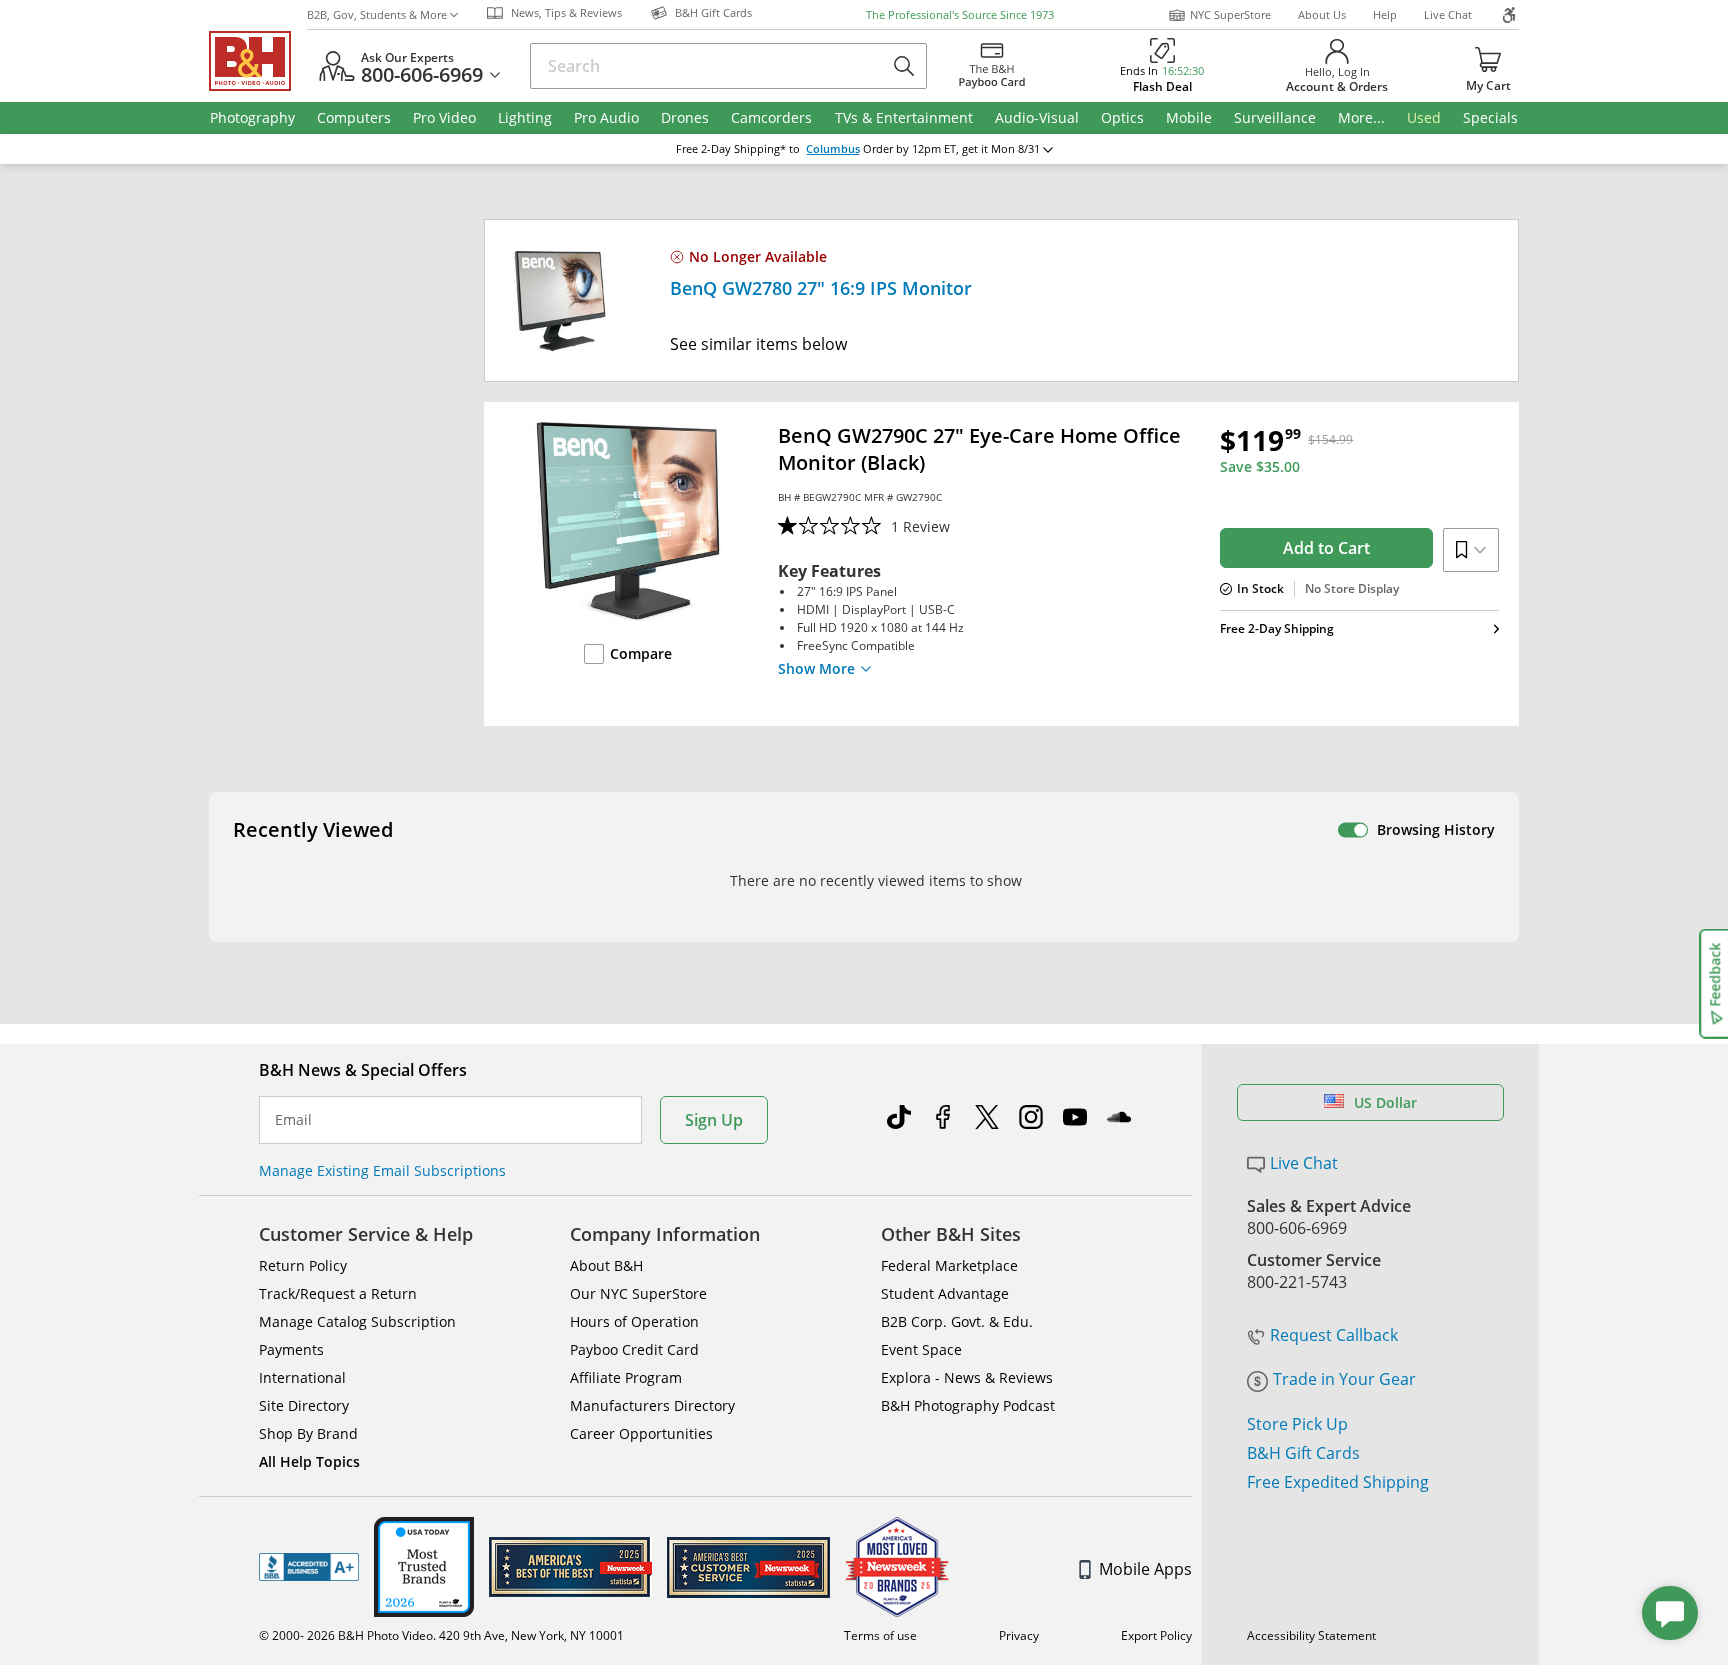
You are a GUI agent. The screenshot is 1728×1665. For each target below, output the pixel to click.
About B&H (606, 1265)
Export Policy (1156, 1635)
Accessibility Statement (1311, 1635)
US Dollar (1385, 1102)
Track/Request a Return (338, 1293)
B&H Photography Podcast (968, 1405)
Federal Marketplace (949, 1265)
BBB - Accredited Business (309, 1567)
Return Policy (303, 1265)
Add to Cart (1326, 548)
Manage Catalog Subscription (357, 1321)
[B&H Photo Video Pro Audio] (258, 61)
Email (293, 1120)
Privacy (1019, 1635)
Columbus (833, 149)
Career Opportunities (641, 1433)
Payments (291, 1349)
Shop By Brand (308, 1433)
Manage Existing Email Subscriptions (382, 1170)
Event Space (921, 1349)
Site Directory (304, 1405)
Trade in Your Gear (1344, 1379)
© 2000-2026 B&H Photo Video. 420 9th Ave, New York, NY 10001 (441, 1635)
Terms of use (880, 1635)
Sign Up (714, 1120)
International (302, 1377)
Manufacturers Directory (652, 1405)
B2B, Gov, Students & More (377, 14)
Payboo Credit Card (634, 1349)
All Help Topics (309, 1461)
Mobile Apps (1145, 1569)
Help (1385, 14)
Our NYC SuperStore (638, 1293)
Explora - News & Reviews (967, 1377)
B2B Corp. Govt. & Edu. (957, 1321)
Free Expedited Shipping (1338, 1482)
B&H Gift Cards (1303, 1453)
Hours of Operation (634, 1321)
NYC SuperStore (1230, 14)
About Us (1322, 14)
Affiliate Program (626, 1377)
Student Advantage (945, 1293)
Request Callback (1334, 1335)
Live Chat (1448, 14)
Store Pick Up (1297, 1424)
